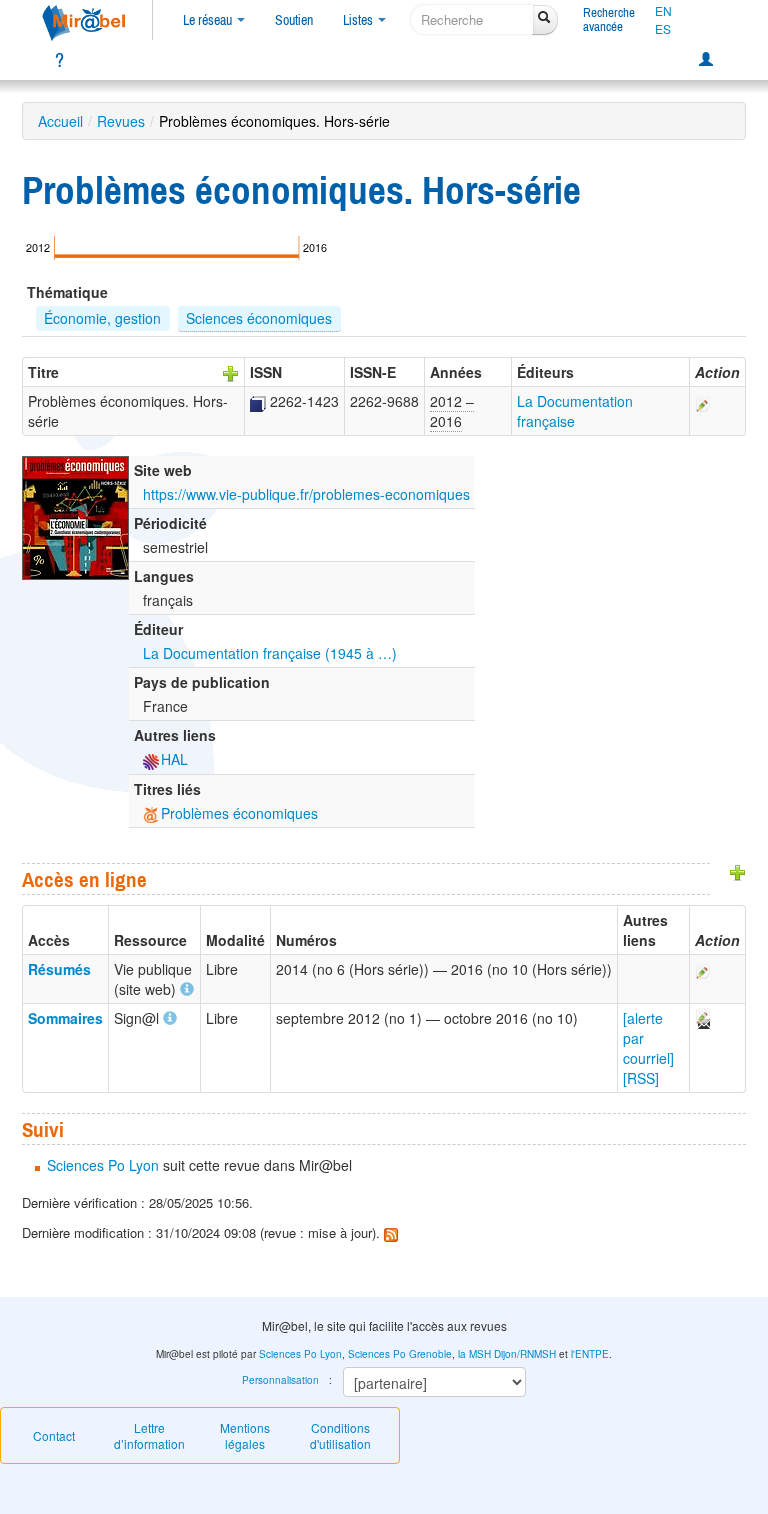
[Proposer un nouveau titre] (231, 372)
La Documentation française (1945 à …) (270, 653)
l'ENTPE (590, 1354)
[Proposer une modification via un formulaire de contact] (702, 1018)
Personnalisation (280, 1380)
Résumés (59, 969)
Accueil (60, 121)
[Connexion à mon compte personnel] (706, 60)
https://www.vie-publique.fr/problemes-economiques (306, 494)
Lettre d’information (149, 1435)
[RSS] (641, 1078)
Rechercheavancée (609, 19)
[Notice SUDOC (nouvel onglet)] (258, 401)
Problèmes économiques (239, 813)
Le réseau (209, 20)
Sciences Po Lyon (103, 1165)
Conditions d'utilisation (340, 1435)
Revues (121, 121)
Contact (54, 1435)
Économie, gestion (102, 318)
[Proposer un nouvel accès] (738, 871)
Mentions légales (245, 1435)
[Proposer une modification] (703, 401)
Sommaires (65, 1018)
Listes (359, 20)
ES (663, 29)
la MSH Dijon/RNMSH (507, 1354)
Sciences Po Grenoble (400, 1354)
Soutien (294, 20)
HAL (174, 759)
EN (663, 11)
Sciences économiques (259, 318)
